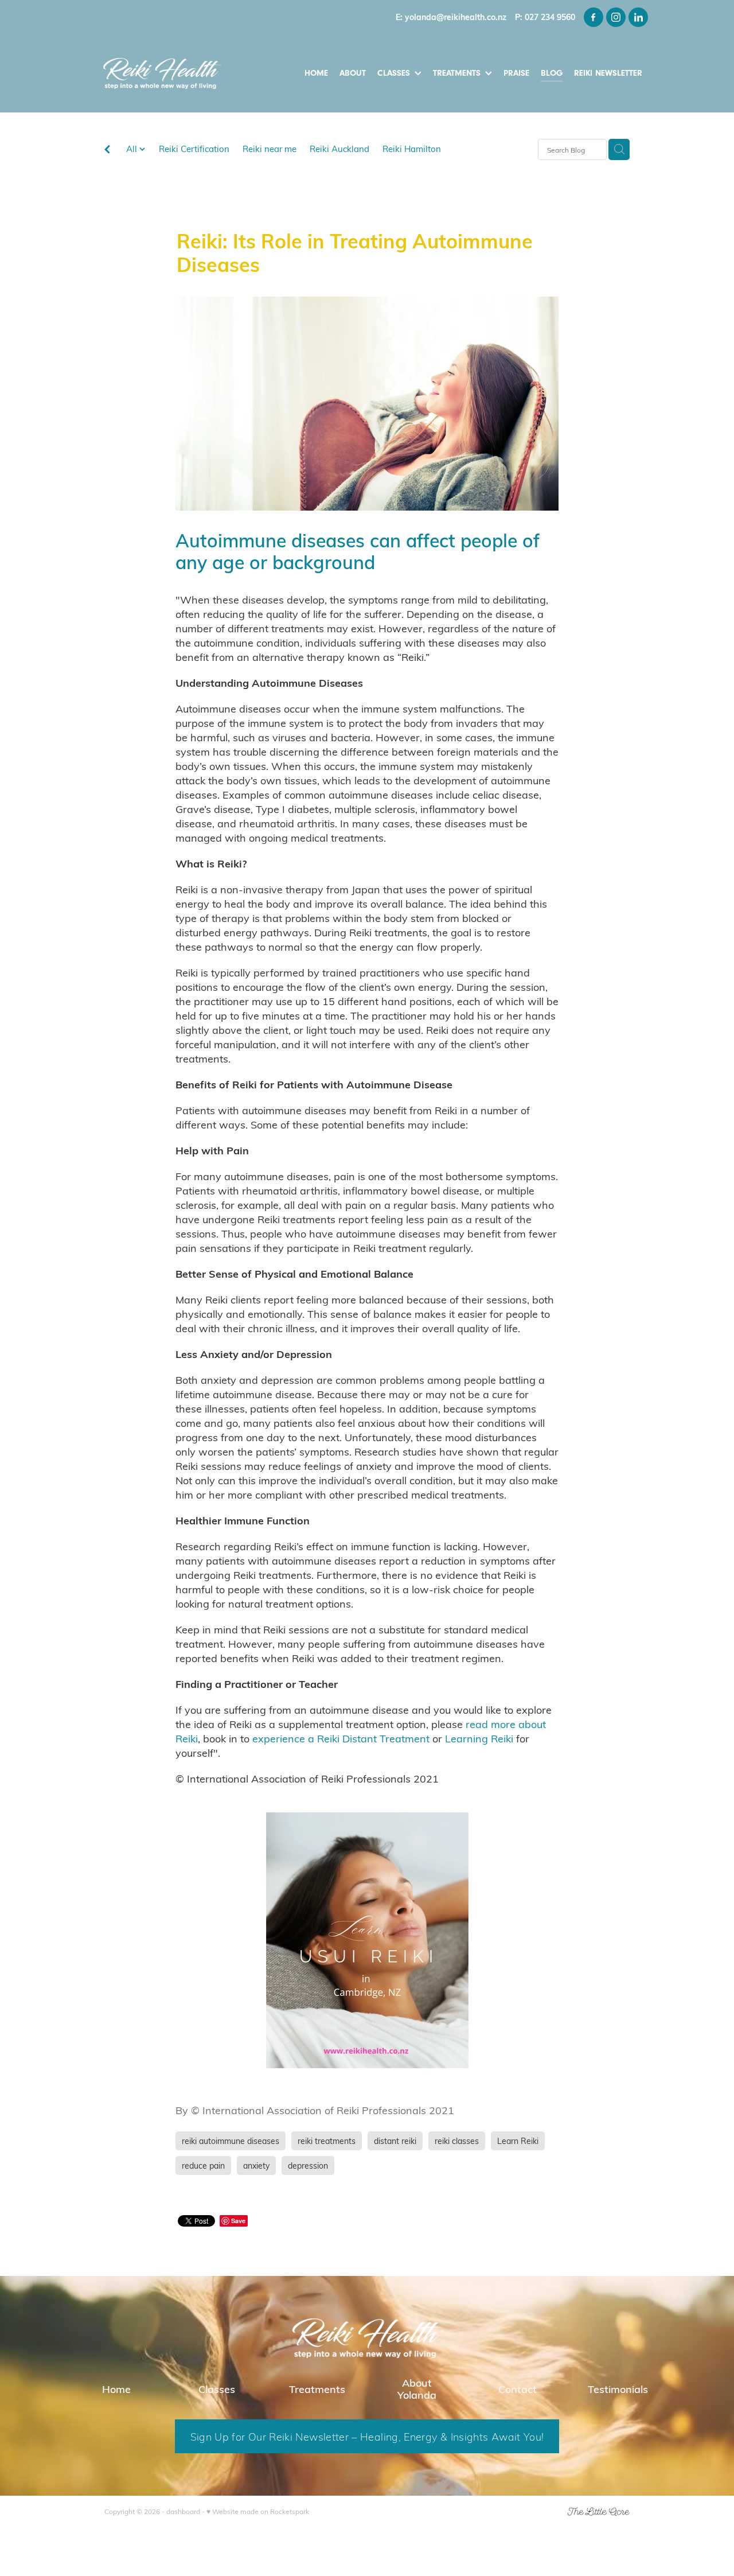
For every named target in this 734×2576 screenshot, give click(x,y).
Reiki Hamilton (412, 149)
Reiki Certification (194, 149)
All (133, 149)
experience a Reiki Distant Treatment (341, 1738)
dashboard (183, 2511)
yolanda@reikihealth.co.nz (456, 17)
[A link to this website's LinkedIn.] (638, 17)
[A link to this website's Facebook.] (594, 17)
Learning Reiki (479, 1738)
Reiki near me (270, 149)
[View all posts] (107, 150)
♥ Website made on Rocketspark (258, 2511)
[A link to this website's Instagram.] (616, 17)
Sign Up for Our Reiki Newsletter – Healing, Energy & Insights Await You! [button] (367, 2436)
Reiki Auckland (339, 149)
